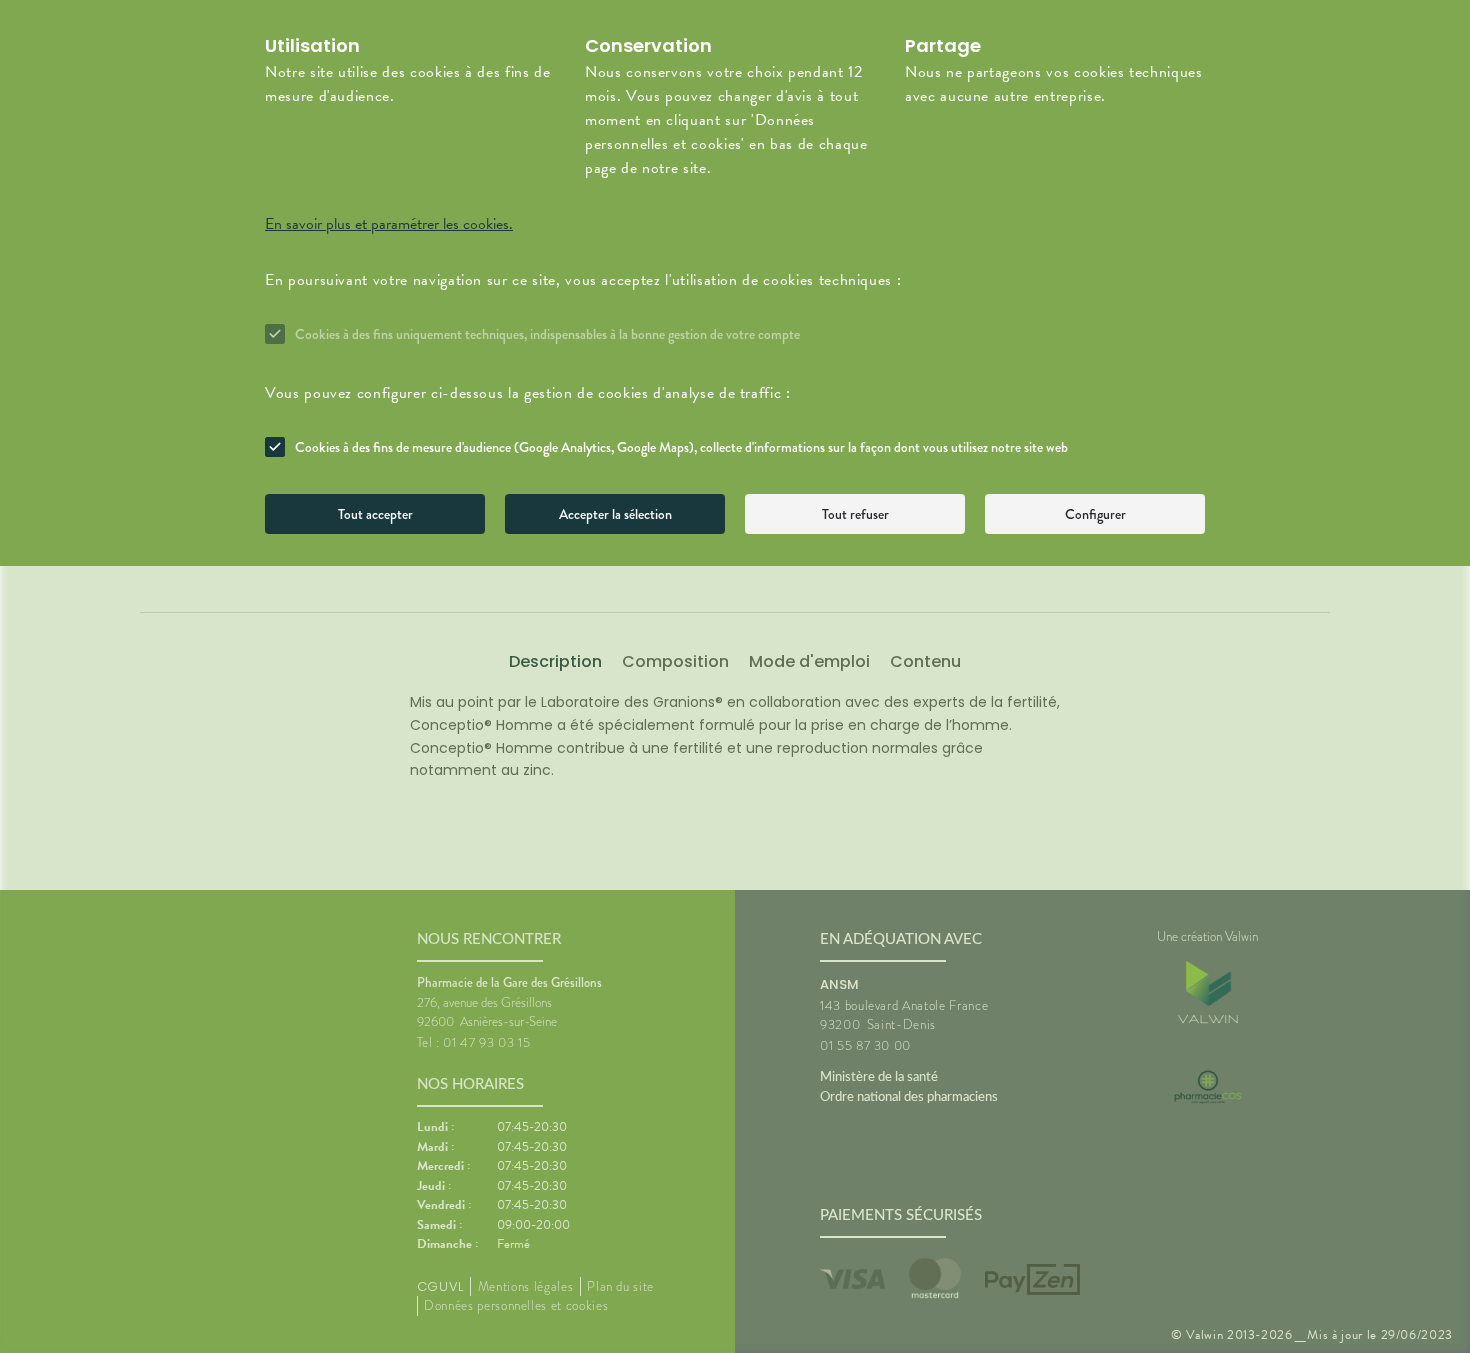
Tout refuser (855, 514)
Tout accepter (375, 514)
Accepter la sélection (615, 514)
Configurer (1095, 514)
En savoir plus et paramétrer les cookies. (389, 224)
